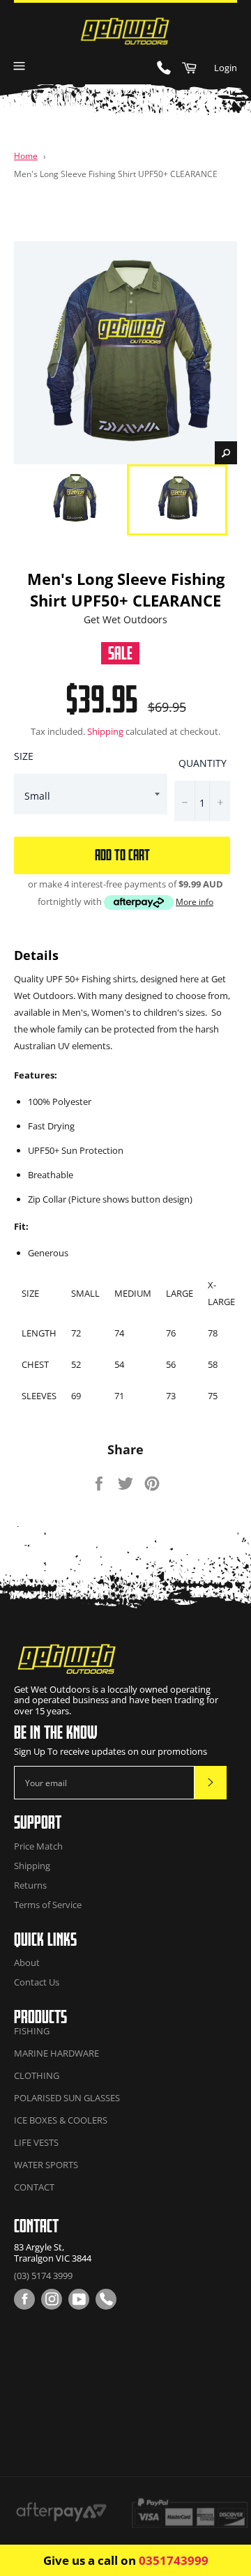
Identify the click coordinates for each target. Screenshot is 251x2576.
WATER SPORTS (46, 2165)
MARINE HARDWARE (56, 2053)
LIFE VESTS (36, 2142)
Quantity (203, 763)
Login (226, 68)
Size (24, 756)
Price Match (38, 1846)
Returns (30, 1885)
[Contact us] (106, 2299)
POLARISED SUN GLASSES (67, 2098)
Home (26, 155)
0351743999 (174, 2560)
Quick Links (45, 1939)
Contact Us (37, 1982)
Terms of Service (48, 1905)
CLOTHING (37, 2075)
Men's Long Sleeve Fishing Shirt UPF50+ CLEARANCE (116, 174)
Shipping (105, 731)
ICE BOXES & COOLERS (61, 2120)
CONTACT (34, 2187)
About (27, 1963)
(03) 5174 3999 (43, 2276)
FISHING (32, 2031)
